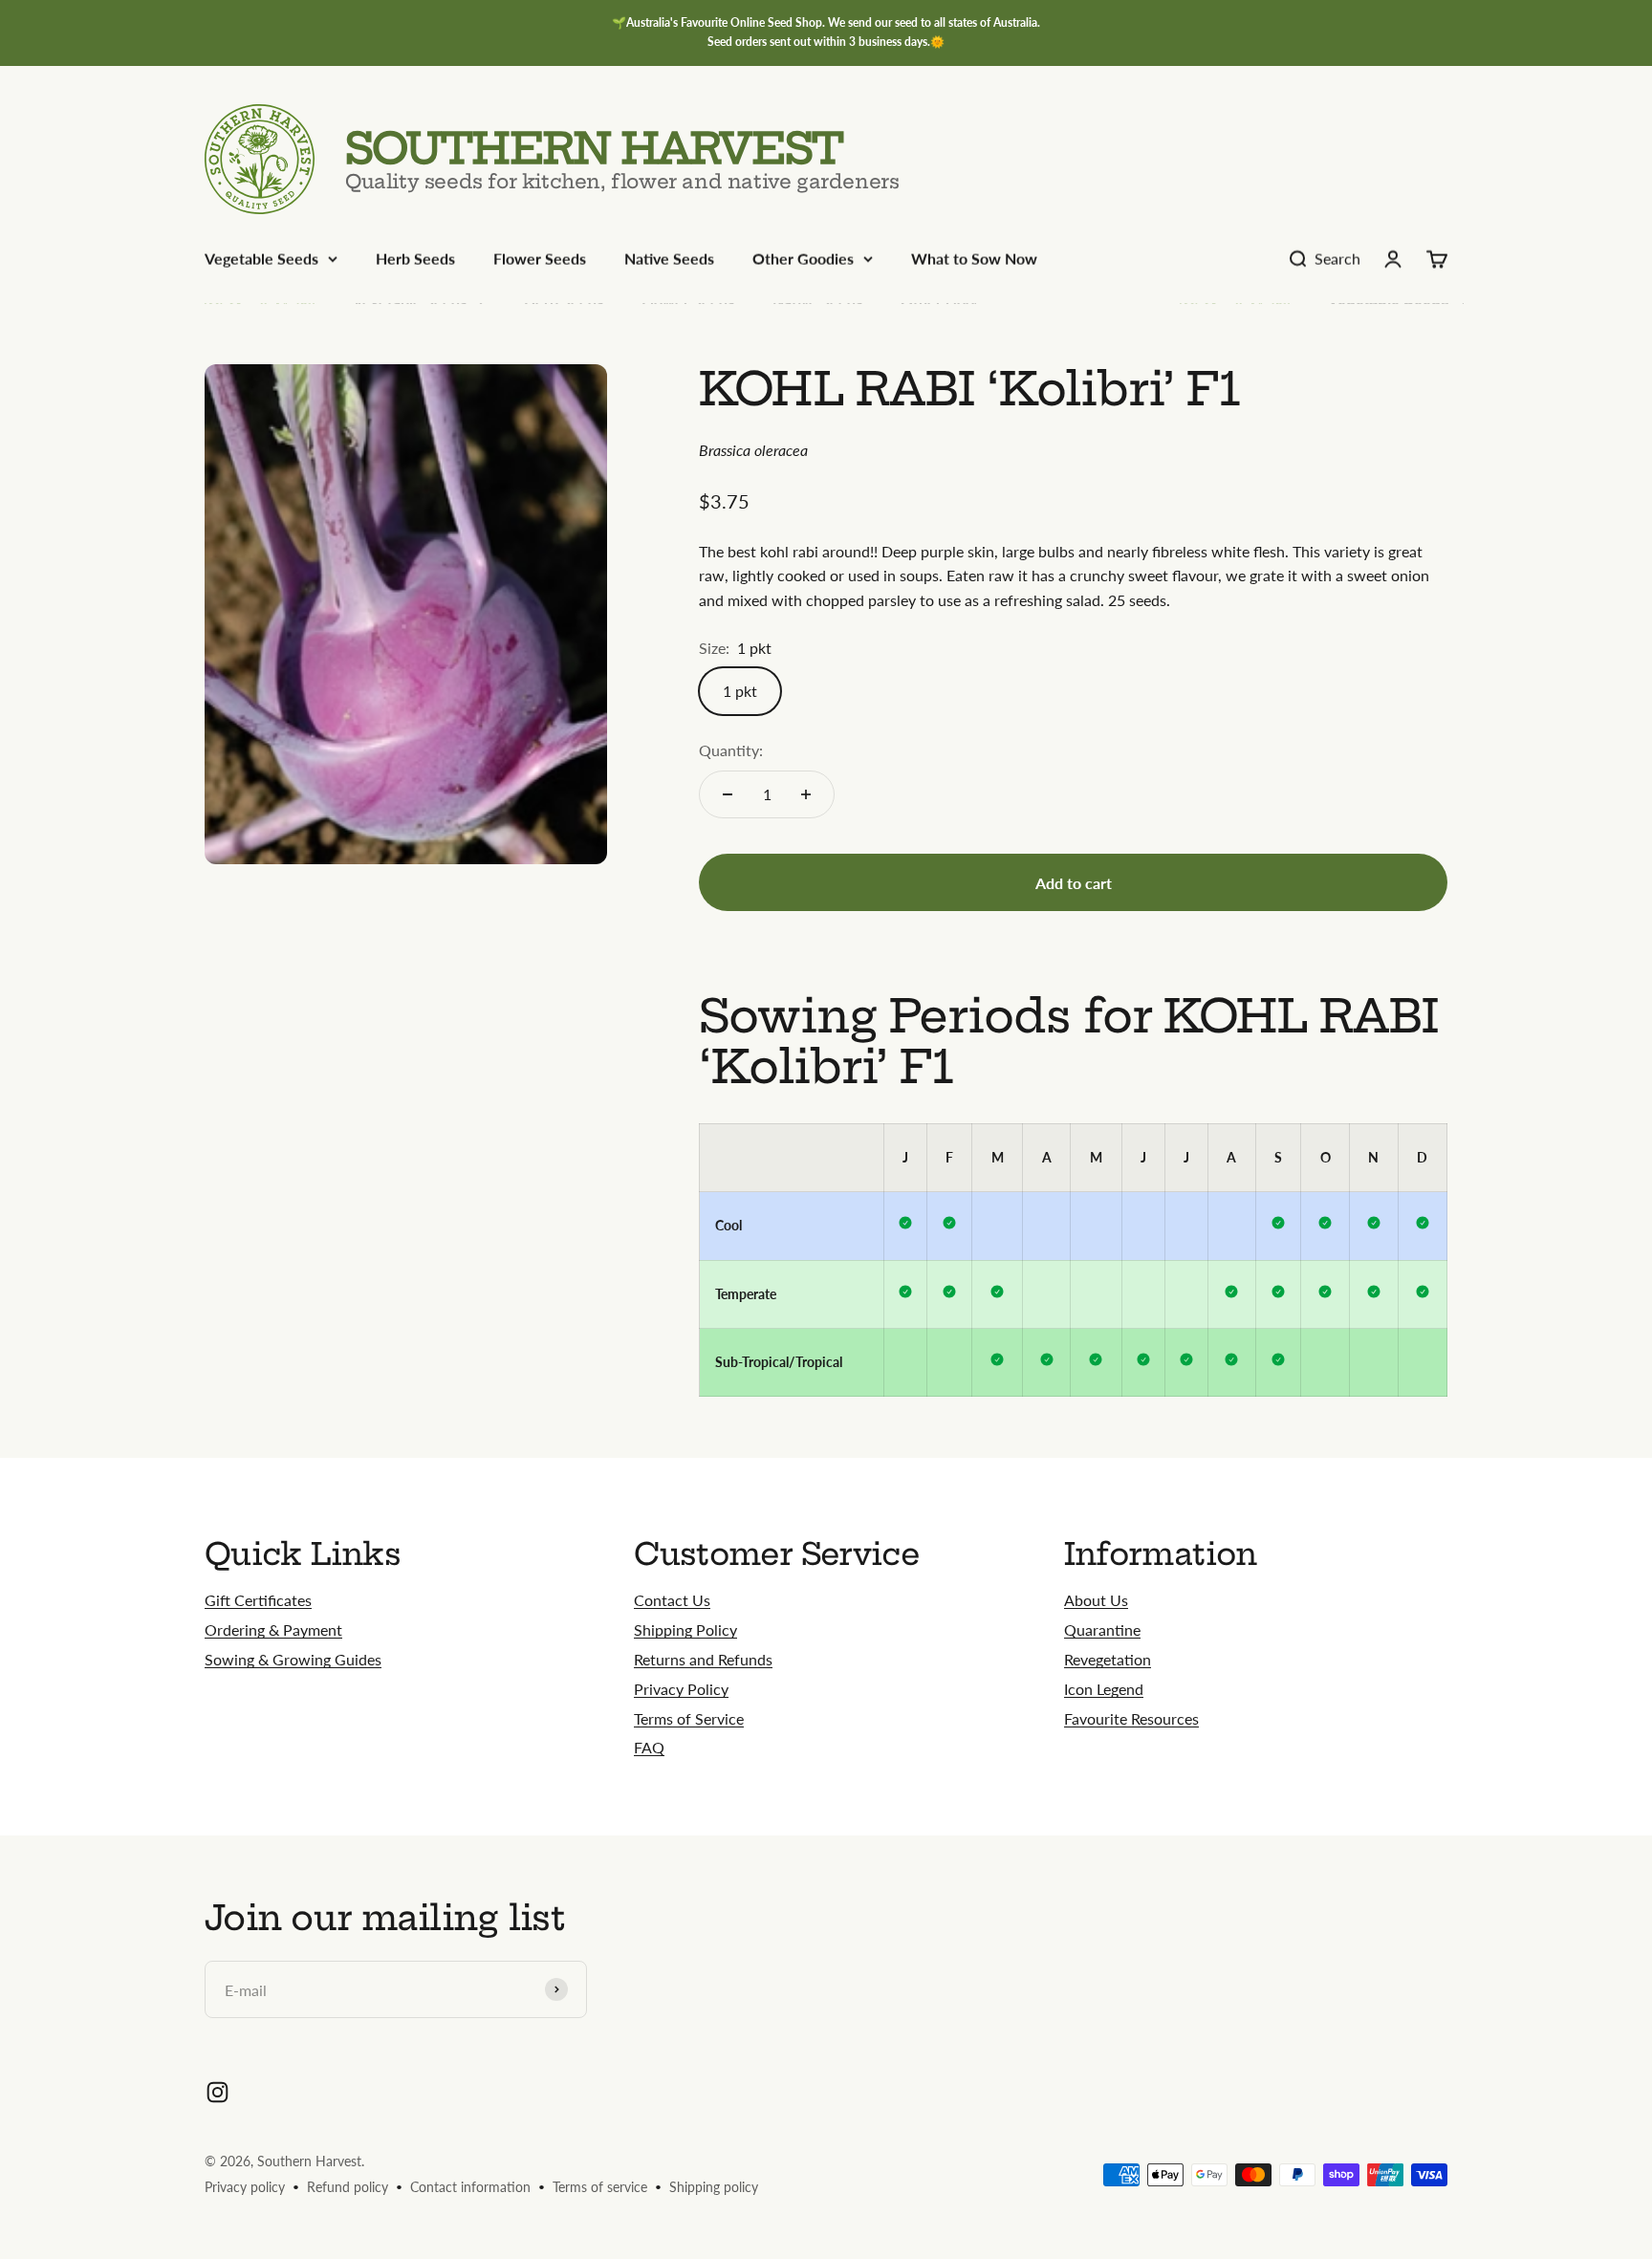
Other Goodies (803, 259)
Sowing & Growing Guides (293, 1659)
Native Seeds (669, 259)
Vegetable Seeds (261, 259)
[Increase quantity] (806, 794)
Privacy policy (245, 2187)
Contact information (470, 2187)
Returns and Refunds (703, 1659)
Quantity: (731, 750)
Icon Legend (1104, 1689)
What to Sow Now (974, 259)
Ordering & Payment (273, 1629)
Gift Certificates (258, 1600)
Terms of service (600, 2187)
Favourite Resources (1131, 1718)
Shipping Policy (685, 1629)
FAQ (649, 1747)
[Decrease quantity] (728, 794)
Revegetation (1108, 1659)
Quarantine (1102, 1629)
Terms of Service (689, 1718)
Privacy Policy (681, 1689)
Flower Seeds (540, 259)
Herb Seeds (415, 259)
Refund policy (348, 2187)
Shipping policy (714, 2187)
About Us (1096, 1600)
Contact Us (672, 1600)
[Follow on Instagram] (217, 2092)
